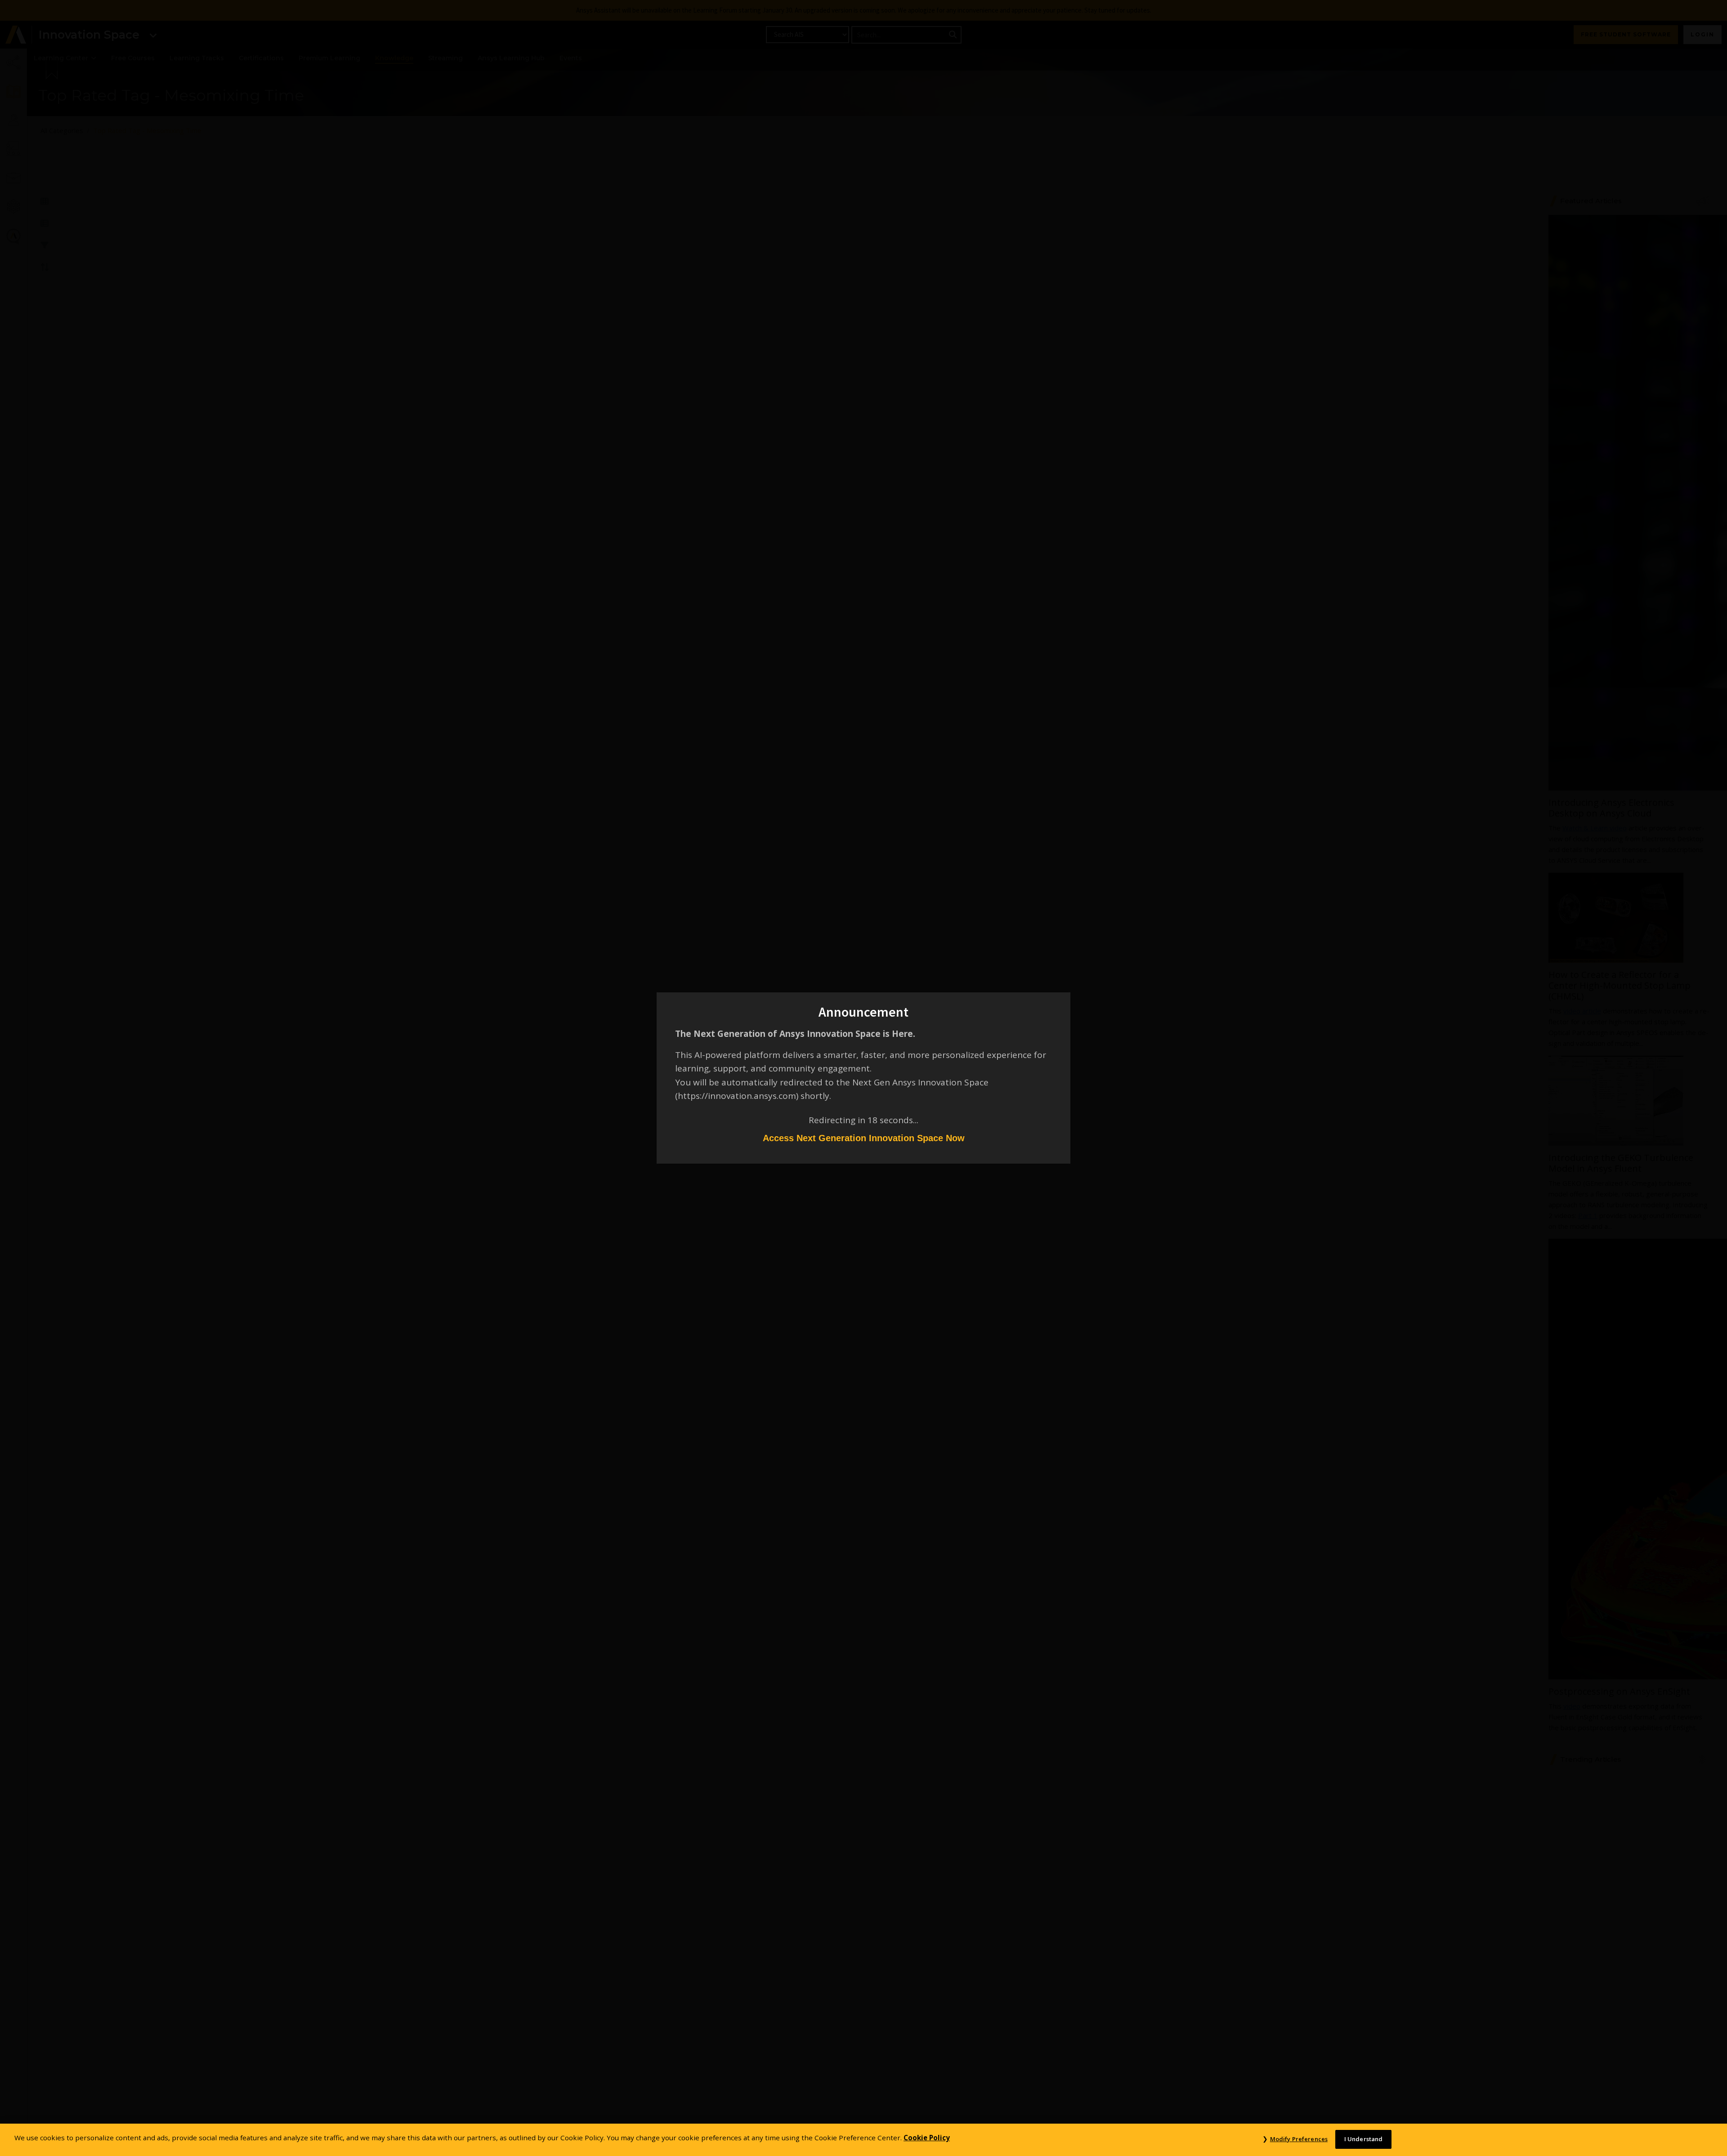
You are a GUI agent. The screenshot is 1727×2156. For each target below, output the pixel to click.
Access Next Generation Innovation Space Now (864, 1138)
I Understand (1364, 2139)
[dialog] (863, 1078)
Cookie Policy (927, 2138)
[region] (863, 2140)
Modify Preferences (1299, 2139)
